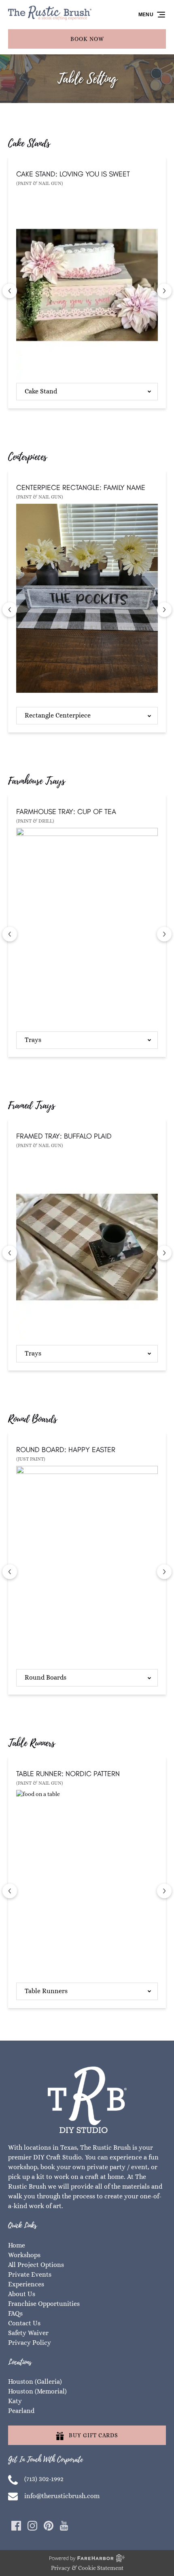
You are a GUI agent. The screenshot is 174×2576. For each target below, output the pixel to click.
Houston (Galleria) (35, 2382)
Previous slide (10, 291)
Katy (15, 2401)
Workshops (24, 2255)
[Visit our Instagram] (32, 2526)
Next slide (164, 291)
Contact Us (24, 2323)
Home (17, 2245)
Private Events (30, 2274)
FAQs (15, 2313)
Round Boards (46, 1677)
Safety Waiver (28, 2333)
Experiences (26, 2284)
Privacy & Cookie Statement (87, 2568)
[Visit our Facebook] (16, 2526)
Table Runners (46, 1991)
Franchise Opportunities (44, 2304)
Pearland (21, 2411)
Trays (33, 1040)
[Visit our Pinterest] (49, 2526)
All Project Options (36, 2265)
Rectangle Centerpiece (58, 715)
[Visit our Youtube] (64, 2526)
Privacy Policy (30, 2343)
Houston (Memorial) (37, 2391)
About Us (22, 2294)
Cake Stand (41, 391)
